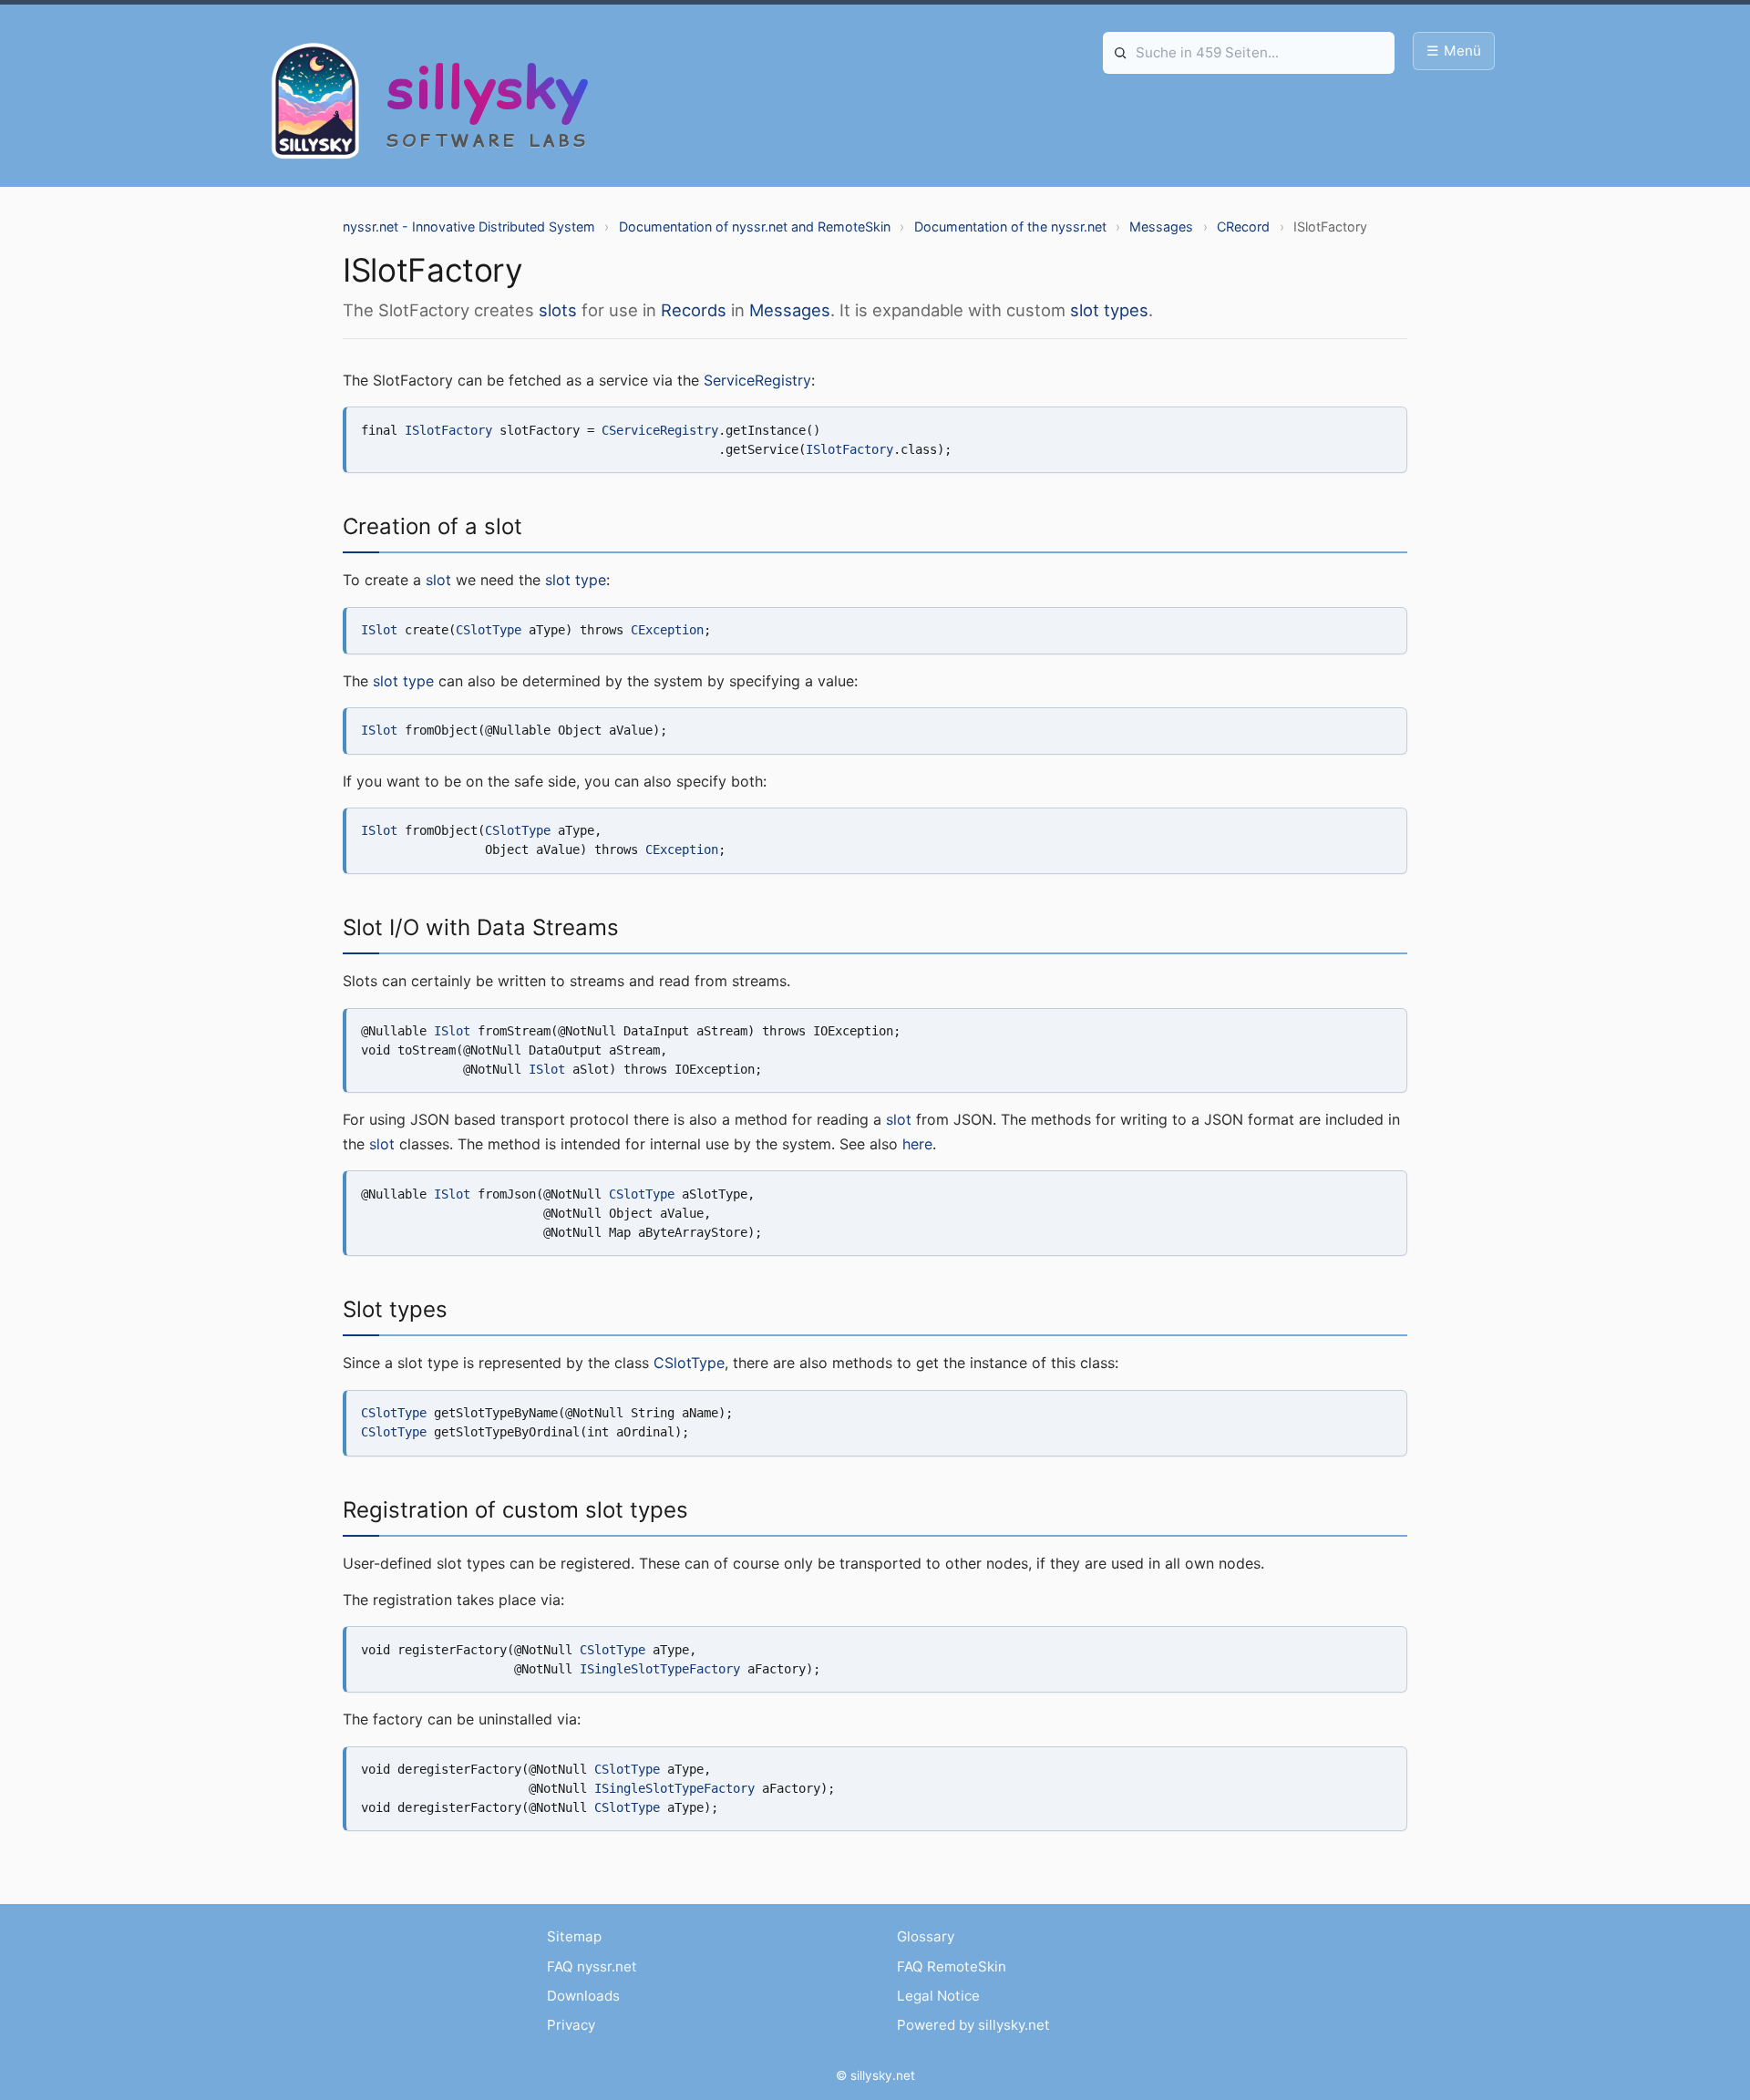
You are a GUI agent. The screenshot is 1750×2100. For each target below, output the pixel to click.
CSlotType (489, 630)
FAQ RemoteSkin (952, 1966)
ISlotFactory (448, 430)
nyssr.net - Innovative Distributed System (469, 226)
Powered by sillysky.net (973, 2025)
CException (667, 630)
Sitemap (574, 1936)
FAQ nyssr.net (592, 1966)
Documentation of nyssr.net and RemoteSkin (755, 226)
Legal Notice (938, 1996)
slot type (576, 580)
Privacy (571, 2025)
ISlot (379, 630)
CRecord (1243, 226)
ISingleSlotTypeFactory (660, 1669)
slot (438, 580)
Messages (1161, 226)
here (917, 1144)
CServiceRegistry (660, 430)
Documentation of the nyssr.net (1010, 226)
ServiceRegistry (757, 380)
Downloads (583, 1996)
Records (694, 310)
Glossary (926, 1936)
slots (558, 310)
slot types (1109, 310)
